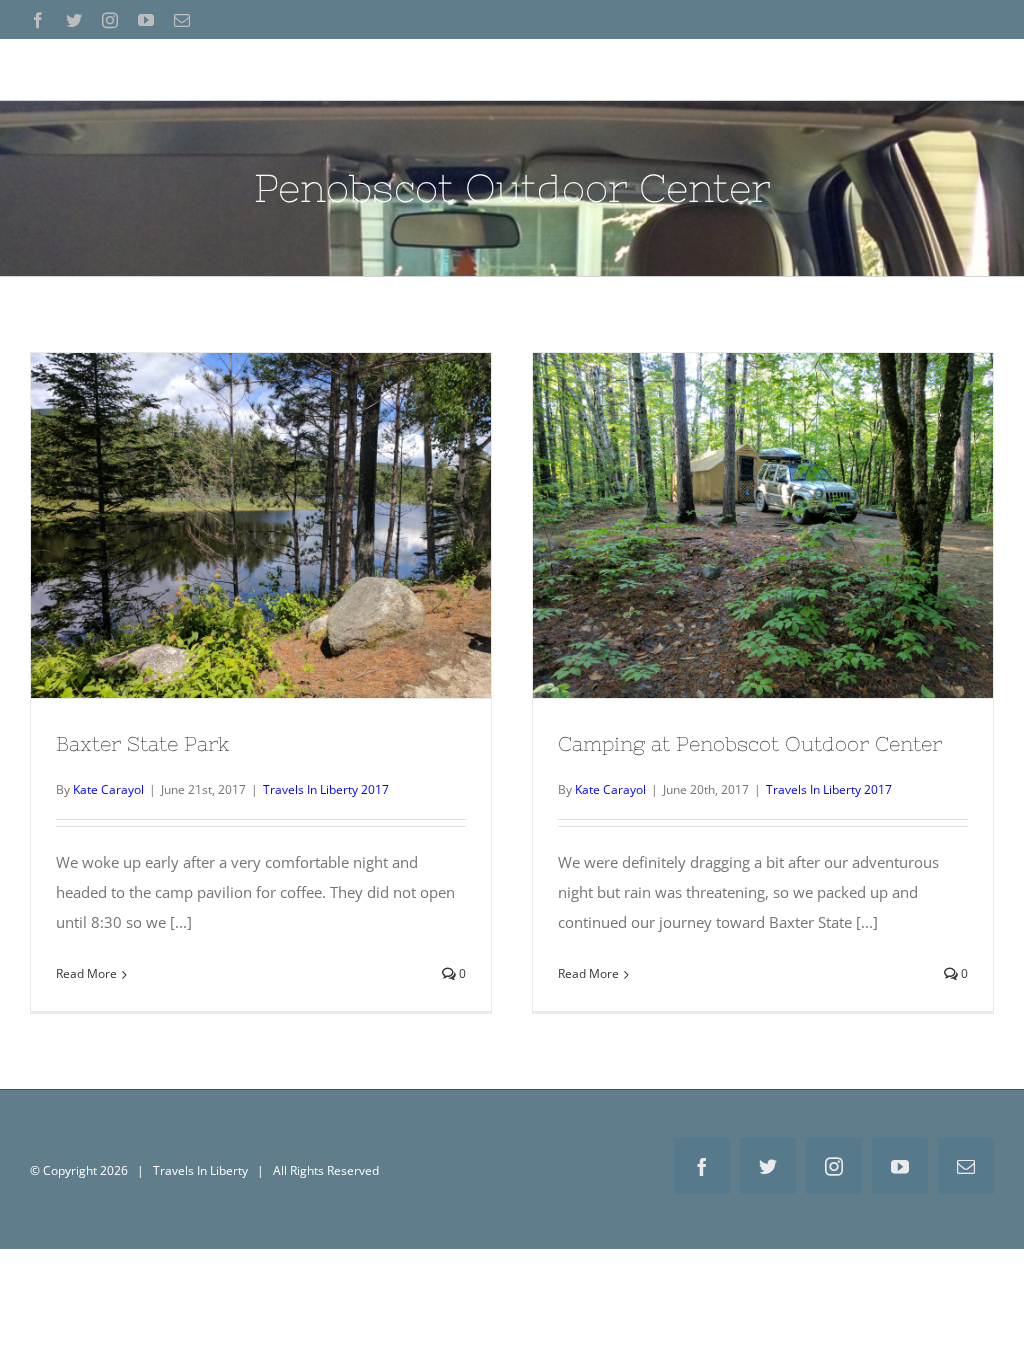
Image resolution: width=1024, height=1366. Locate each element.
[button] (964, 69)
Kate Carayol (108, 789)
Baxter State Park (261, 509)
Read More (86, 973)
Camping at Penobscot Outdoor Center (763, 509)
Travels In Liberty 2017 (326, 789)
